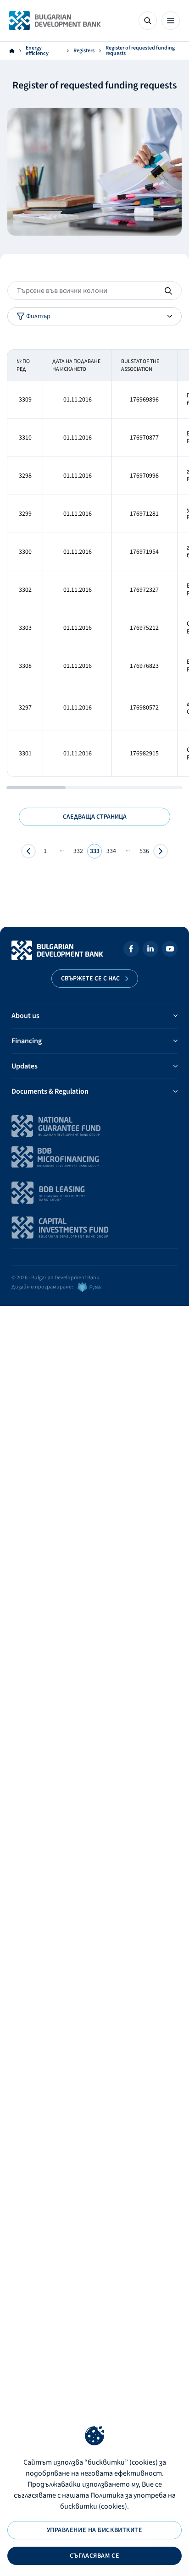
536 (144, 851)
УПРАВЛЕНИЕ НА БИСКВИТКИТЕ (95, 2530)
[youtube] (170, 950)
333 (95, 851)
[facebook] (131, 950)
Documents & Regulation (50, 1091)
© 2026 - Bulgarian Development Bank (55, 1278)
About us (25, 1016)
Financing (27, 1041)
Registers (84, 51)
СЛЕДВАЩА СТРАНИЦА (95, 817)
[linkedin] (150, 950)
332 (78, 851)
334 (111, 851)
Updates (25, 1066)
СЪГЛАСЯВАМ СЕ (94, 2556)
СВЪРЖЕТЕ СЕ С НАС (90, 979)
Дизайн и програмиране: (42, 1287)
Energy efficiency (37, 51)
